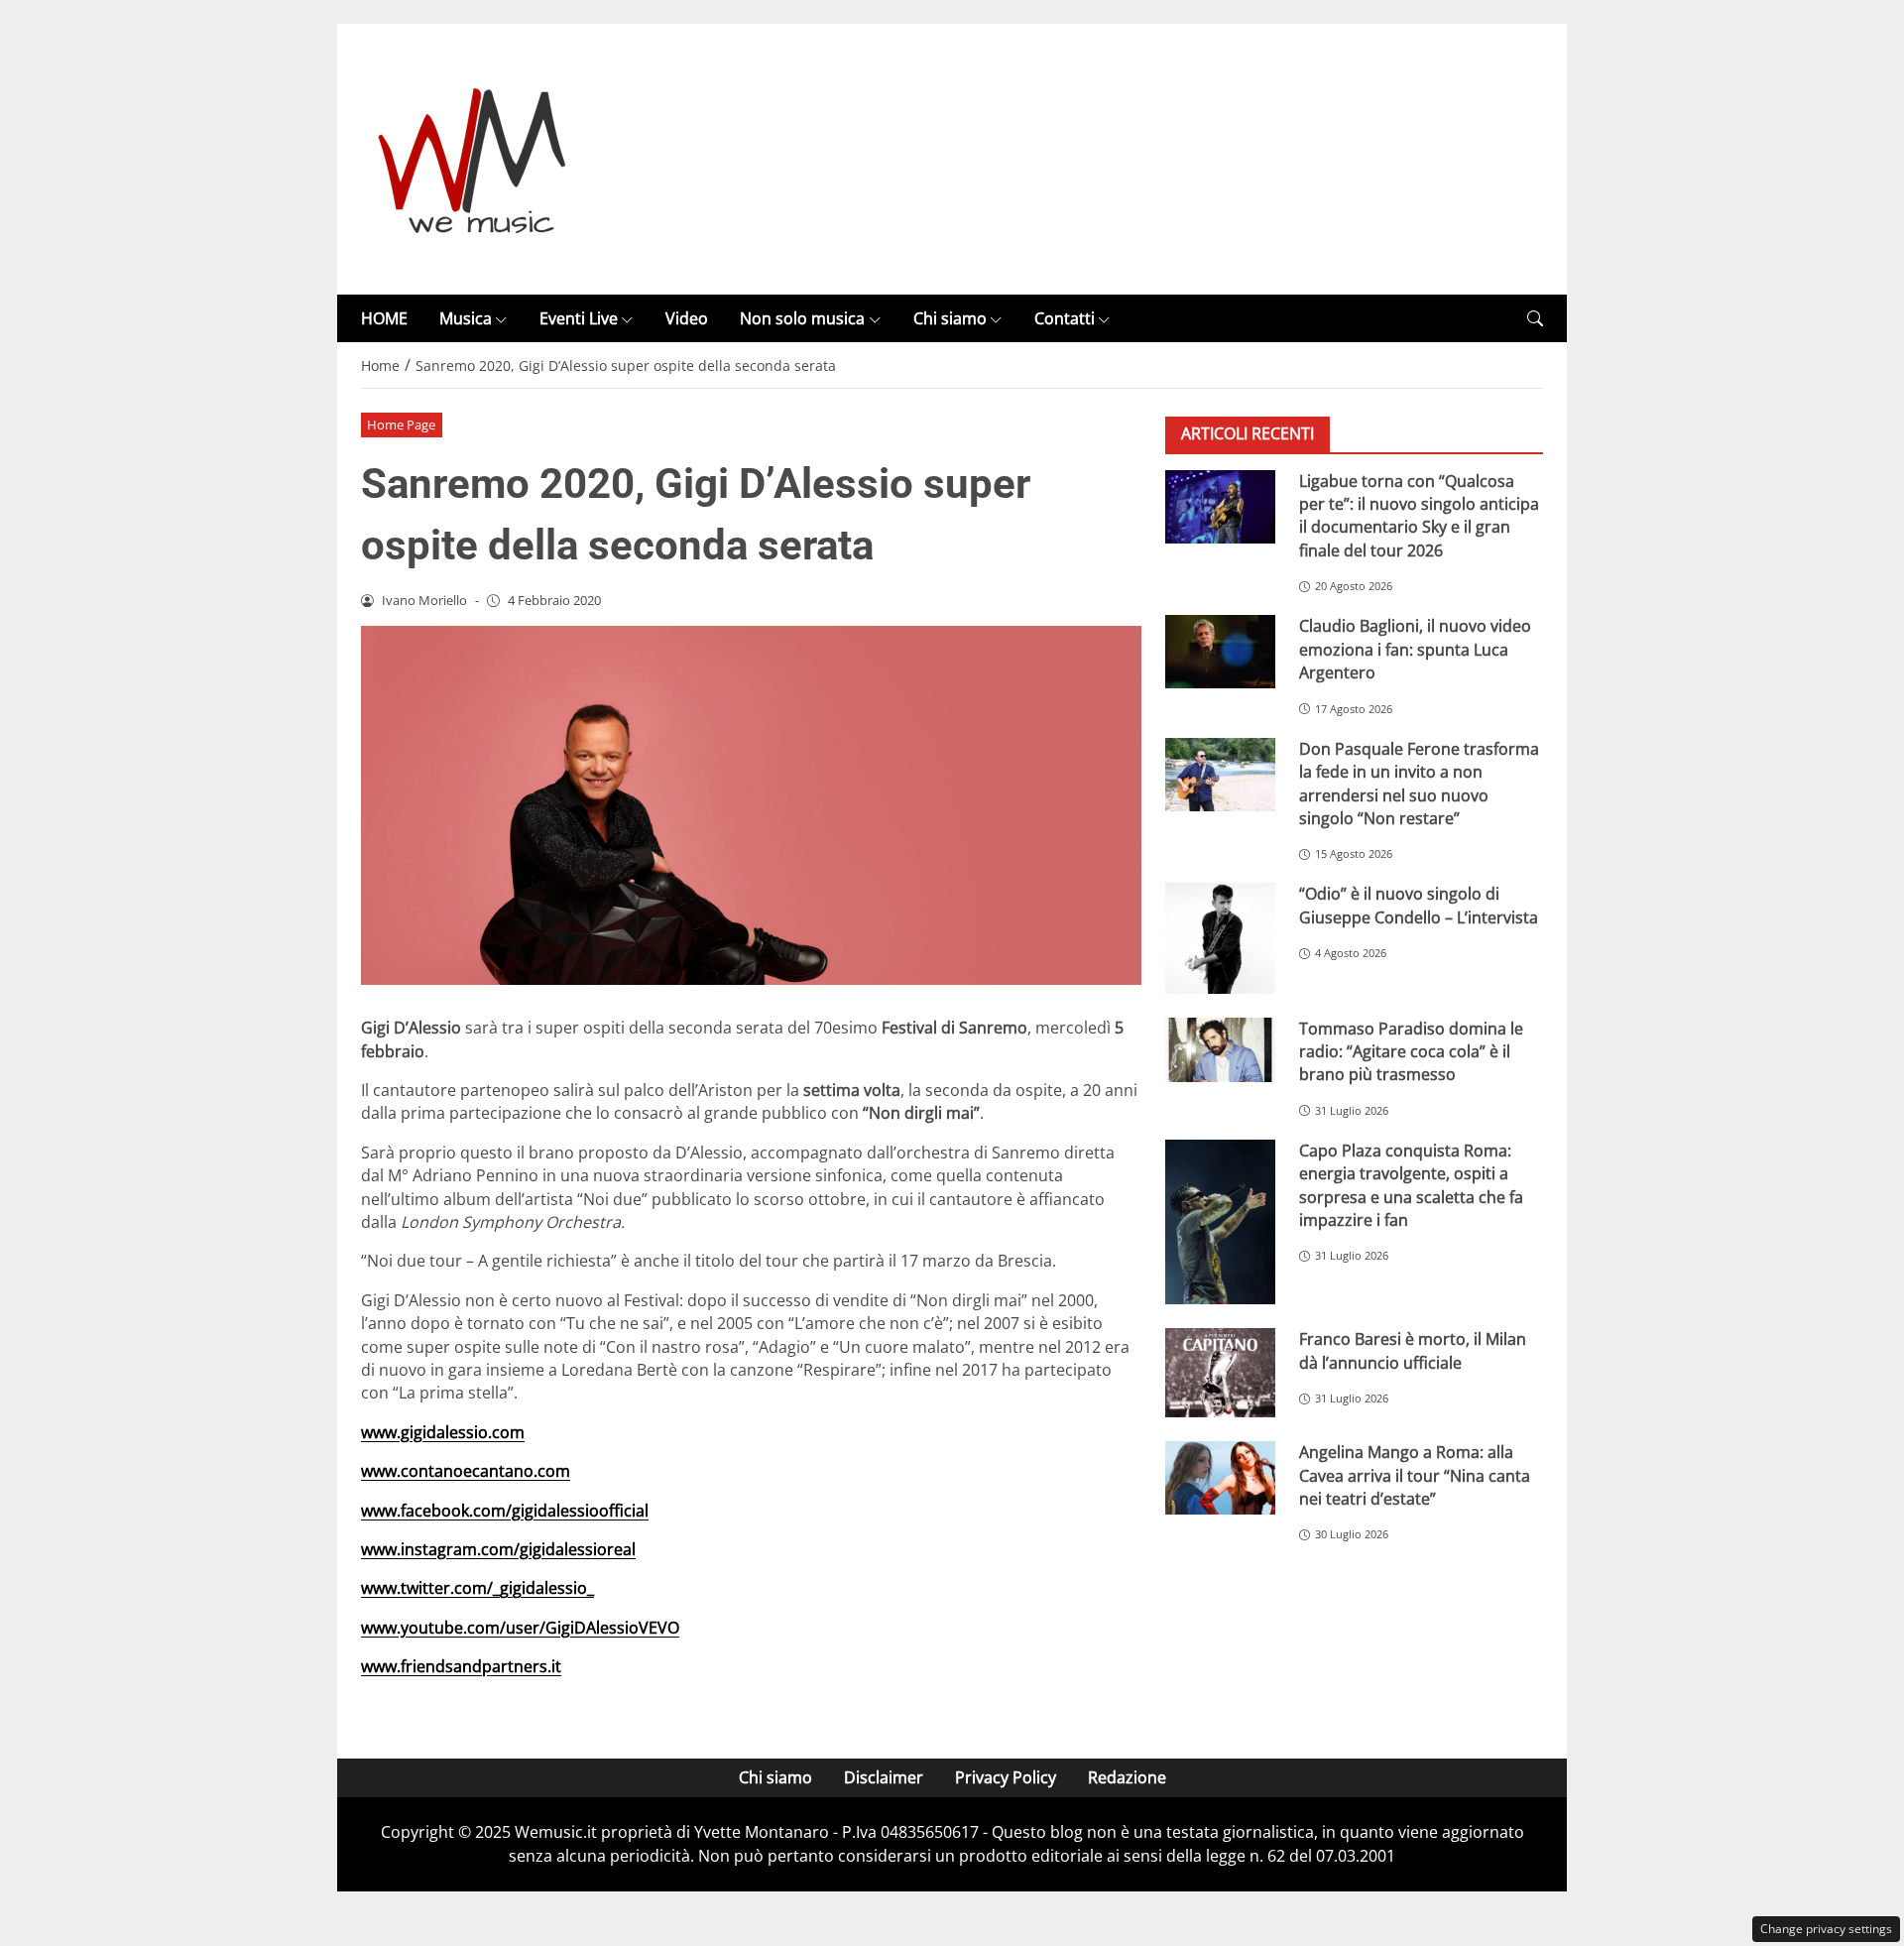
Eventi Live (579, 318)
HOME (384, 318)
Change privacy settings (1826, 1929)
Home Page (401, 425)
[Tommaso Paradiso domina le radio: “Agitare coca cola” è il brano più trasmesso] (1220, 1049)
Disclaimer (884, 1777)
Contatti (1065, 318)
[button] (1535, 319)
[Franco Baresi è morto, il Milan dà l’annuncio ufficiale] (1220, 1373)
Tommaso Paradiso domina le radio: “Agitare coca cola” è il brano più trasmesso (1411, 1051)
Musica (466, 318)
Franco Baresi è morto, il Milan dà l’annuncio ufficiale (1413, 1350)
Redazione (1127, 1777)
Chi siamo (950, 318)
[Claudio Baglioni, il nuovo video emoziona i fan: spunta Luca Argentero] (1220, 652)
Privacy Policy (1006, 1777)
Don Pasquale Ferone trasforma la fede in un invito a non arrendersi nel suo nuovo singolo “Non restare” (1419, 783)
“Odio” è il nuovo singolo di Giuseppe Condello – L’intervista (1419, 905)
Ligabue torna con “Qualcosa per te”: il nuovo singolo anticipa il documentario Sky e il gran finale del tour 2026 (1419, 515)
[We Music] (473, 158)
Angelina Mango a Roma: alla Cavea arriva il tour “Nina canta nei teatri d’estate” (1415, 1475)
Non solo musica (802, 318)
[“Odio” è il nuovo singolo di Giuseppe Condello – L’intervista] (1220, 938)
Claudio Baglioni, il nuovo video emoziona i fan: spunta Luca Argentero (1415, 649)
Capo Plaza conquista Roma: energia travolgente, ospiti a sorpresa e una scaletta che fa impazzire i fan (1411, 1185)
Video (687, 318)
